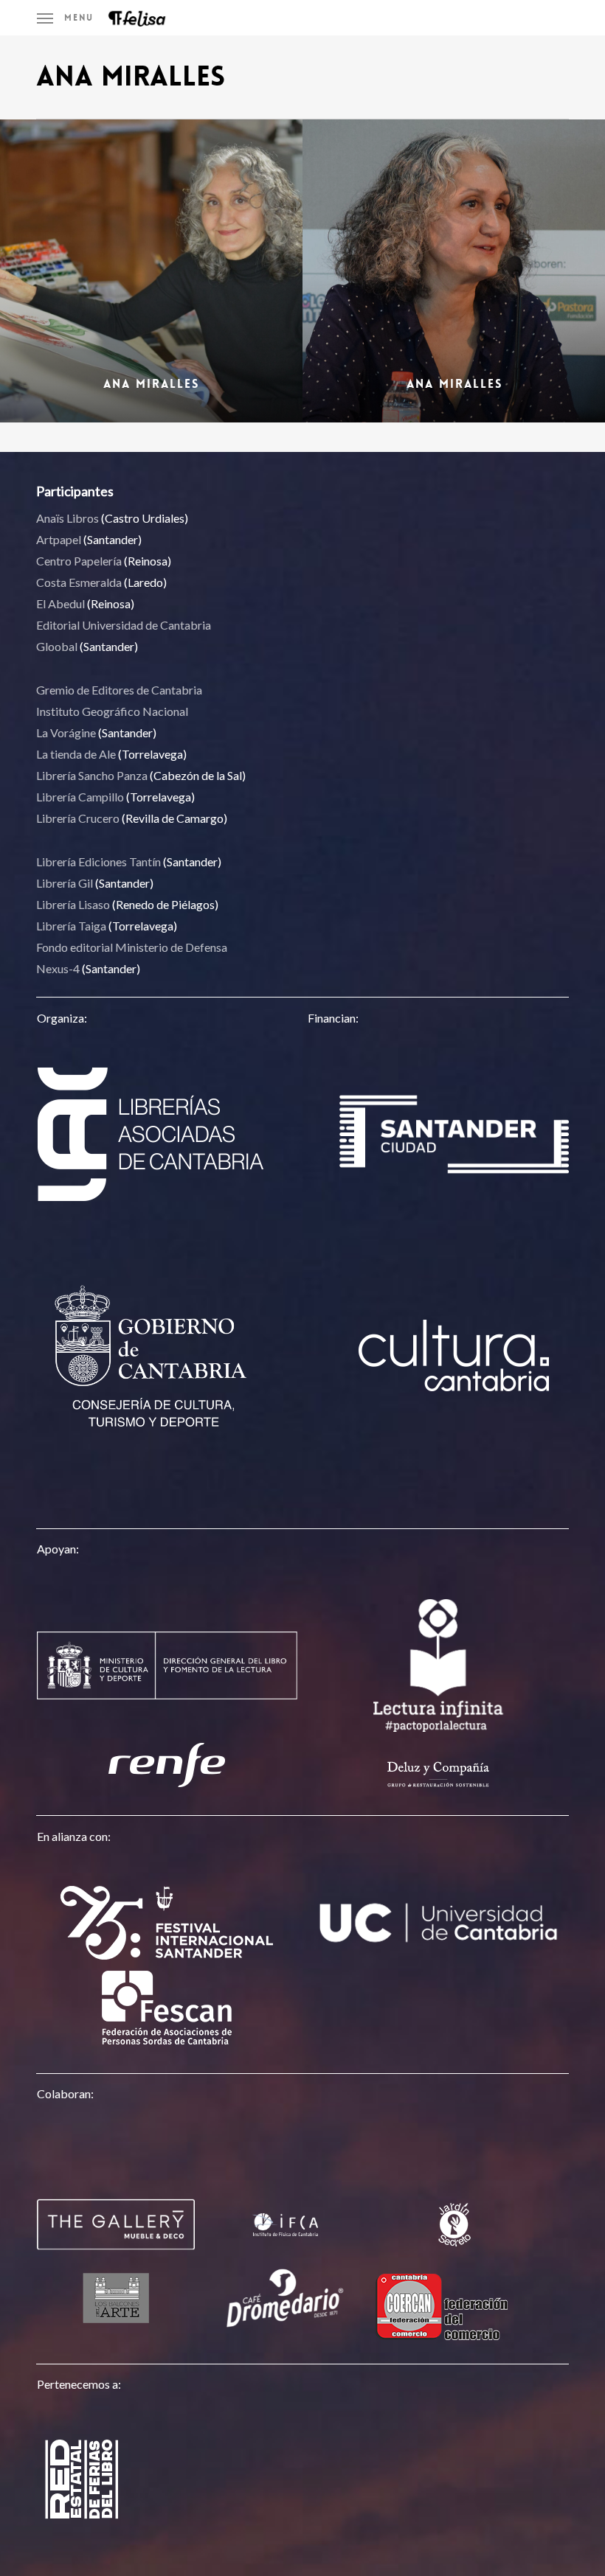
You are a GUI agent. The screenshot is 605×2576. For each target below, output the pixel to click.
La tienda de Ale (76, 754)
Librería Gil (65, 883)
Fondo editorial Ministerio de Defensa (132, 947)
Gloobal (57, 646)
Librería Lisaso (73, 904)
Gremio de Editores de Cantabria (119, 690)
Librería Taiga (71, 926)
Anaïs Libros (68, 518)
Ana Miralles (151, 384)
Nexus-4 (58, 968)
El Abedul (60, 603)
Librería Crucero (78, 818)
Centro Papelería (79, 561)
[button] (65, 18)
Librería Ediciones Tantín (98, 861)
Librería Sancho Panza (92, 775)
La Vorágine (66, 732)
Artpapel (59, 539)
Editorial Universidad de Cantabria (124, 625)
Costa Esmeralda (79, 582)
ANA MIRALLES (454, 384)
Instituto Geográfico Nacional (112, 711)
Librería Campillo (80, 797)
